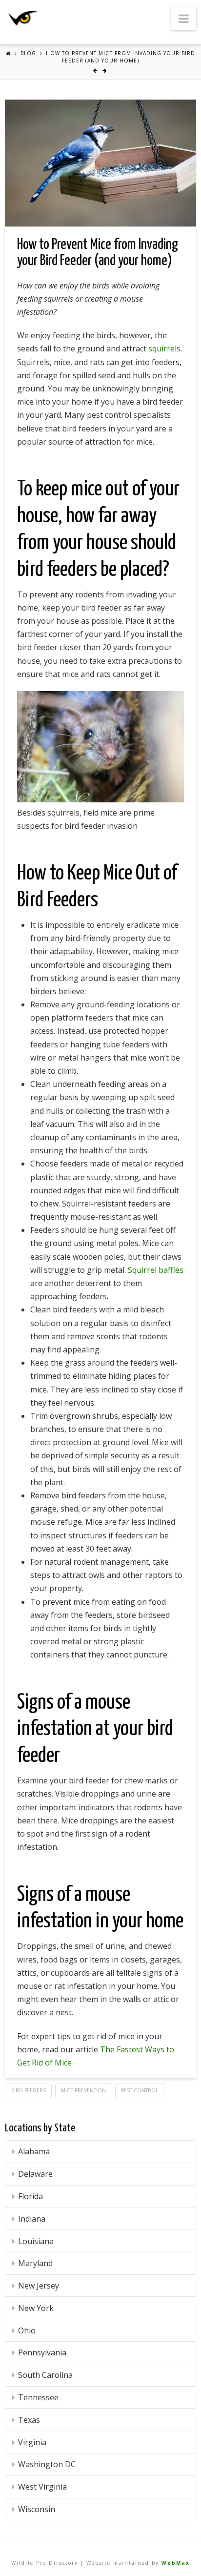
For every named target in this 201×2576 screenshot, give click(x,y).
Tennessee (38, 2397)
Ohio (27, 2331)
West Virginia (42, 2487)
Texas (29, 2420)
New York (36, 2308)
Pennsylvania (42, 2352)
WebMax (176, 2563)
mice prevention (83, 2090)
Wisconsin (37, 2509)
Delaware (35, 2174)
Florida (30, 2196)
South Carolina (45, 2375)
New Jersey (39, 2286)
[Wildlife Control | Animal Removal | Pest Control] (23, 18)
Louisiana (36, 2241)
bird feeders (29, 2090)
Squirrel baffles (156, 1270)
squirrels (164, 348)
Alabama (34, 2151)
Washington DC (47, 2464)
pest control (140, 2090)
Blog (28, 53)
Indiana (32, 2219)
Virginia (32, 2442)
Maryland (35, 2263)
